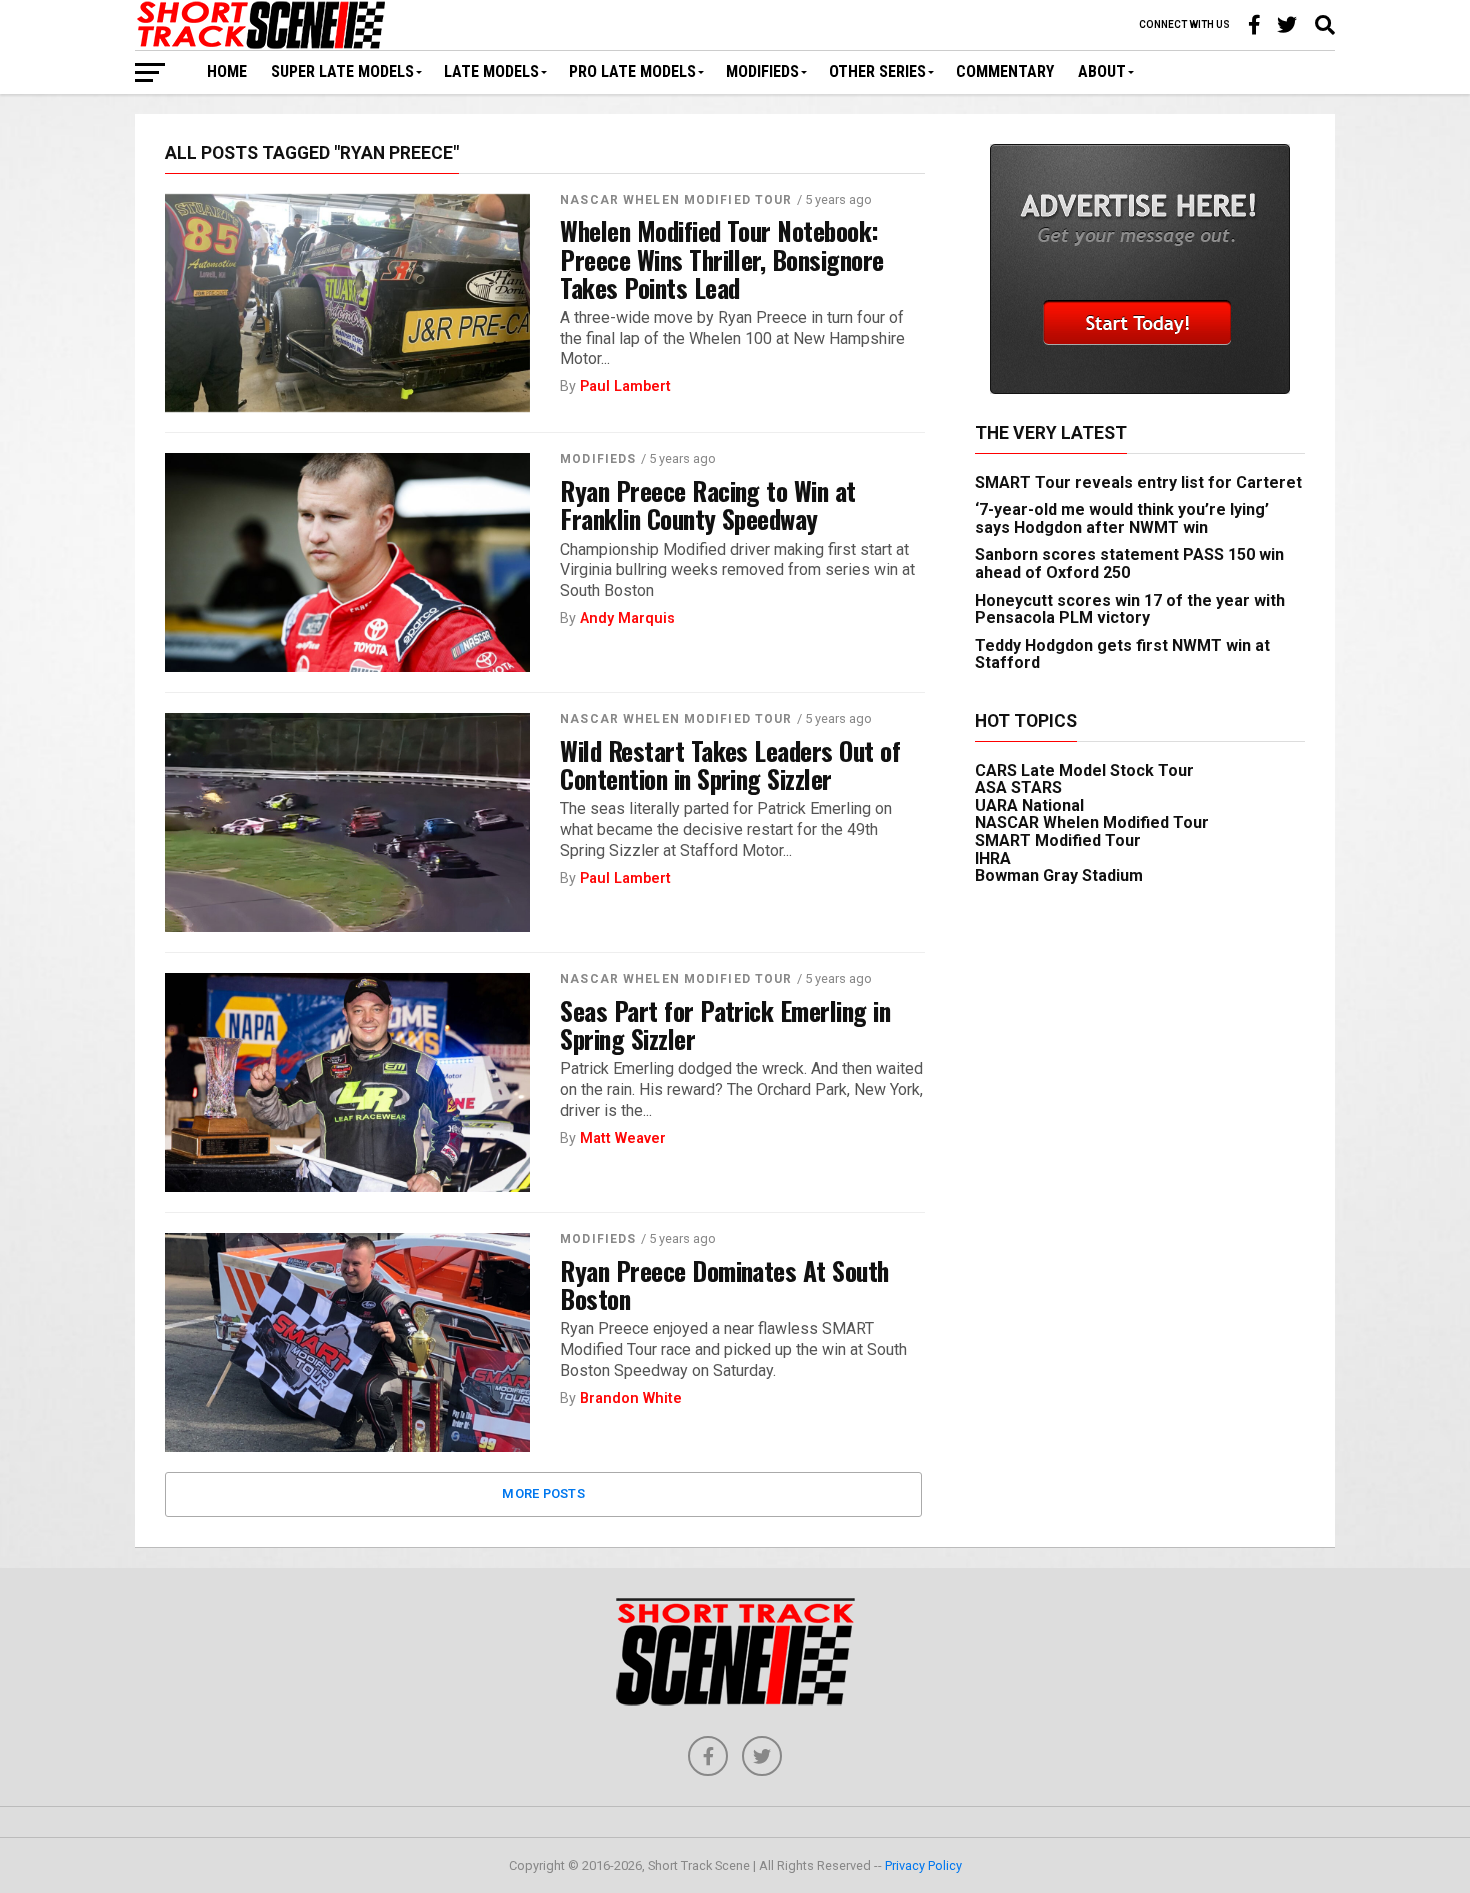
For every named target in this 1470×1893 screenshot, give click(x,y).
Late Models (491, 71)
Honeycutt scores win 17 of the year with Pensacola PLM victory (1130, 609)
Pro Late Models (632, 71)
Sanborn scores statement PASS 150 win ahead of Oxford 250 (1129, 563)
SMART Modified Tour (1058, 840)
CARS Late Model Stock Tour (1084, 770)
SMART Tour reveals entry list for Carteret (1138, 482)
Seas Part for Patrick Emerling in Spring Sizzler (725, 1024)
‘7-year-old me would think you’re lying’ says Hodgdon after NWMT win (1122, 518)
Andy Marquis (627, 618)
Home (227, 71)
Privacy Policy (923, 1865)
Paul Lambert (625, 386)
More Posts (543, 1493)
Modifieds (762, 71)
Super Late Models (342, 71)
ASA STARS (1018, 787)
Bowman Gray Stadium (1059, 875)
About (1102, 71)
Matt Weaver (623, 1138)
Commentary (1005, 71)
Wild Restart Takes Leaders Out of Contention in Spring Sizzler (730, 764)
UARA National (1029, 805)
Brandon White (631, 1398)
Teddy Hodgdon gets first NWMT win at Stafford (1122, 654)
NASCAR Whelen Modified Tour (676, 200)
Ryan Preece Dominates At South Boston (724, 1284)
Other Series (877, 71)
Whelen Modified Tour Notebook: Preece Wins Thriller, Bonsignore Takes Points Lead (722, 258)
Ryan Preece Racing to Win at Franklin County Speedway (708, 504)
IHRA (993, 858)
